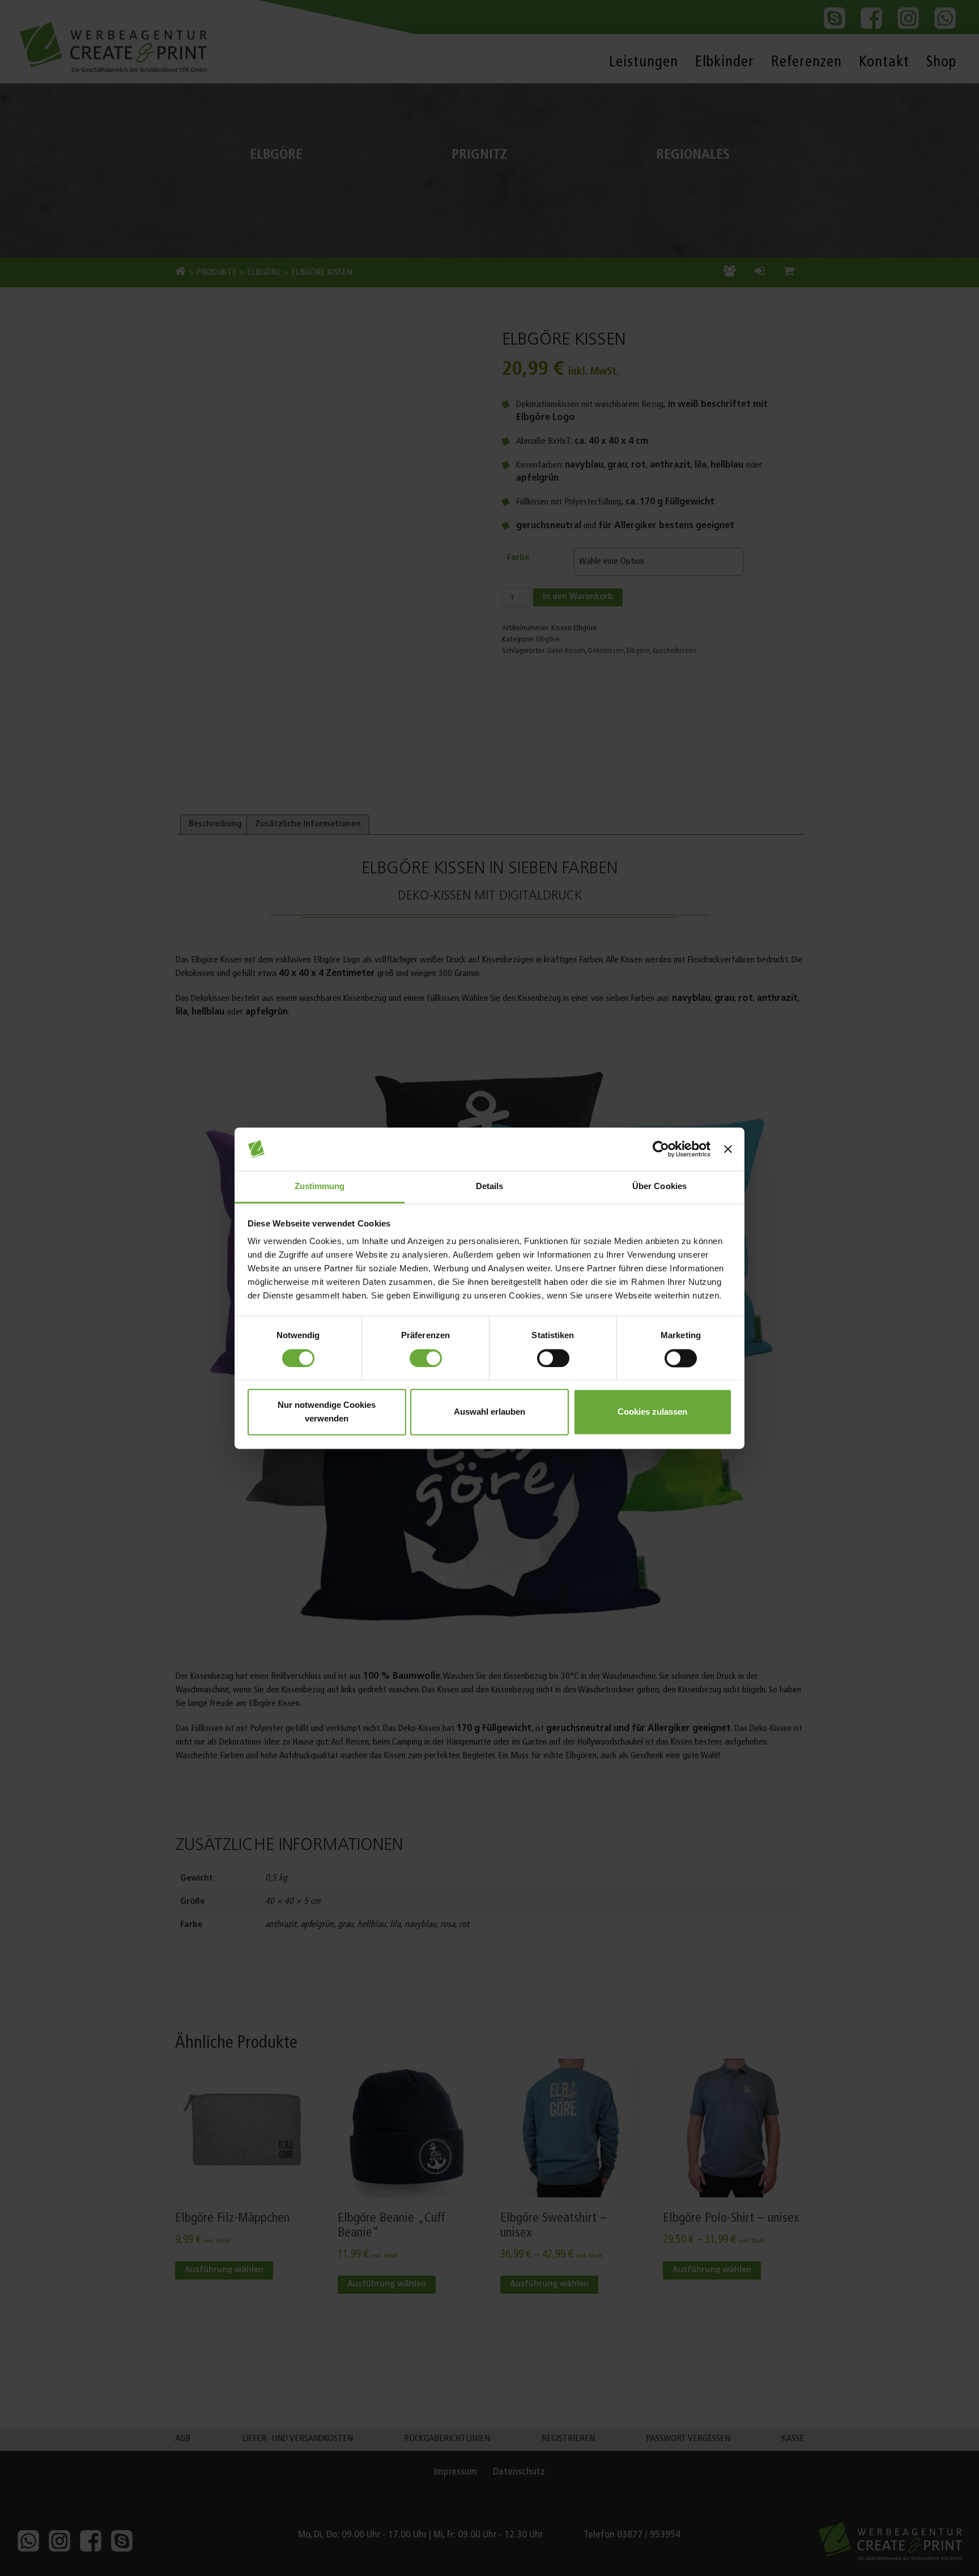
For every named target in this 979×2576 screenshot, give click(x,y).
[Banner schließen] (728, 1149)
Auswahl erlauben (489, 1412)
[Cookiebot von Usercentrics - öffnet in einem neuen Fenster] (661, 1149)
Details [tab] (490, 1187)
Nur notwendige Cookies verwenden (327, 1412)
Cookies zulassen (652, 1412)
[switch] (426, 1358)
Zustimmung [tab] (320, 1187)
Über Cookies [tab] (659, 1187)
